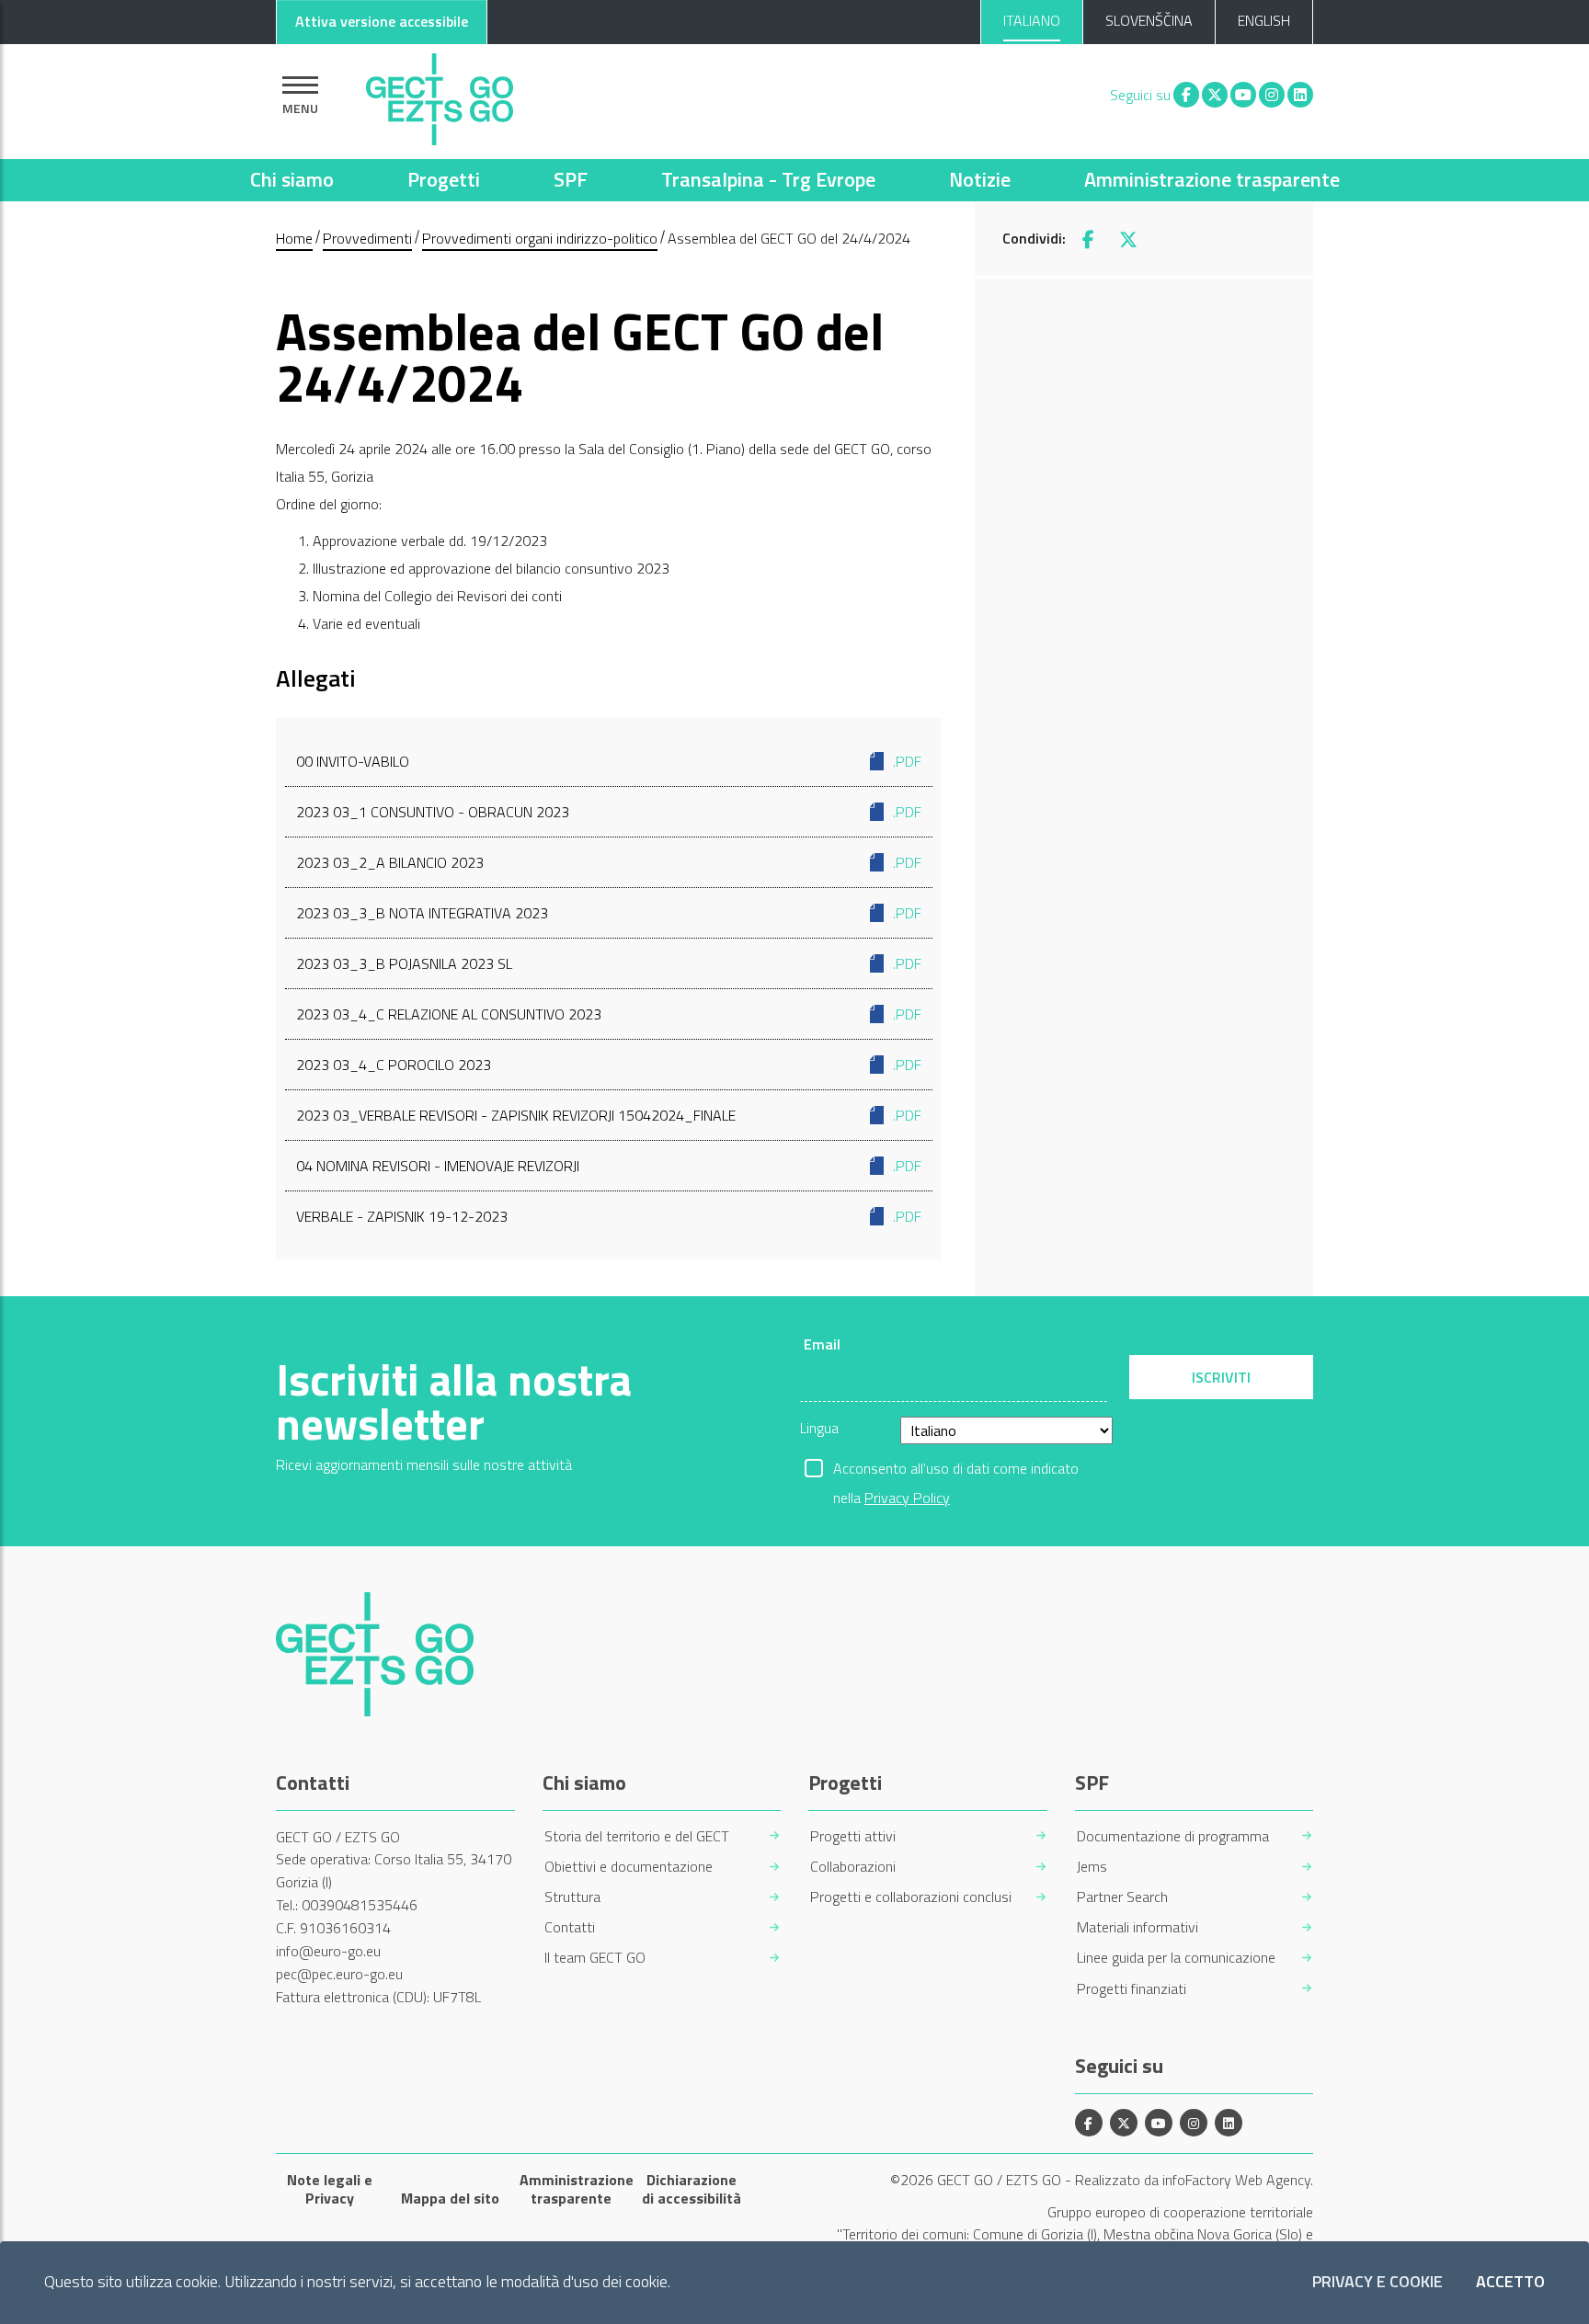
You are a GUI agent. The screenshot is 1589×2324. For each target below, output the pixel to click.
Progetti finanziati (1132, 1989)
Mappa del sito (450, 2198)
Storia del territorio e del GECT (637, 1836)
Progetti (444, 179)
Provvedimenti (367, 238)
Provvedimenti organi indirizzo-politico (540, 238)
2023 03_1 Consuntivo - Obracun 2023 (609, 812)
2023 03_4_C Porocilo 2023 (609, 1065)
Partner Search (1122, 1897)
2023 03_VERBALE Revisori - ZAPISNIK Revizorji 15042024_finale (609, 1115)
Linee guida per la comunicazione (1176, 1958)
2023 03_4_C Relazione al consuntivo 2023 (609, 1014)
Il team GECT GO (595, 1958)
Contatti (570, 1927)
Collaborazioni (853, 1867)
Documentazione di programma (1173, 1836)
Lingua (819, 1428)
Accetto (1510, 2282)
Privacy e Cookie (1378, 2282)
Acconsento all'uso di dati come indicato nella (956, 1470)
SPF (571, 179)
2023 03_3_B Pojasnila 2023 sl (609, 963)
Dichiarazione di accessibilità (692, 2189)
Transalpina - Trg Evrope (768, 179)
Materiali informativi (1137, 1927)
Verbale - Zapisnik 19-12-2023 (609, 1216)
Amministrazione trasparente (1212, 179)
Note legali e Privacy (330, 2189)
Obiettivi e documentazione (629, 1867)
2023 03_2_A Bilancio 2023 (609, 862)
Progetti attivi (853, 1836)
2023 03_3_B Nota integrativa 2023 (609, 913)
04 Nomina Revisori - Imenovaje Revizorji (609, 1166)
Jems (1092, 1867)
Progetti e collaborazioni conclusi (911, 1897)
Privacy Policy (907, 1498)
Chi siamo (292, 179)
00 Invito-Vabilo (609, 761)
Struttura (572, 1897)
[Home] (440, 95)
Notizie (980, 179)
